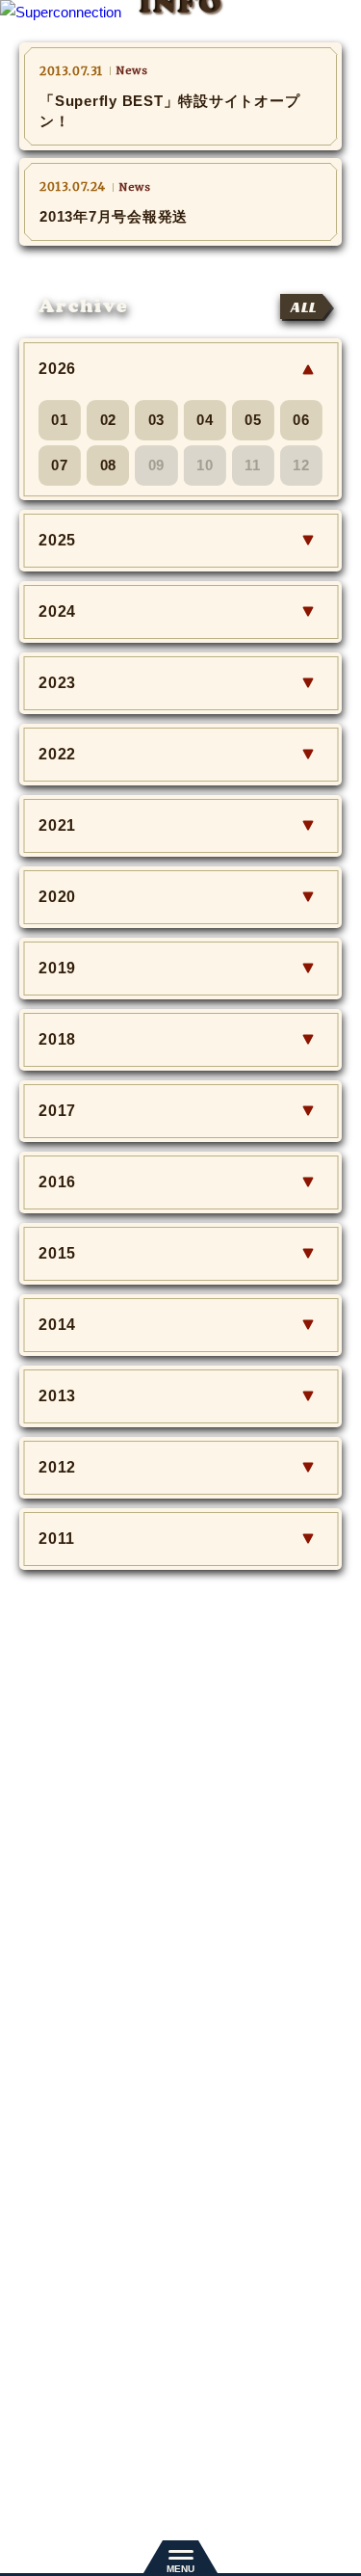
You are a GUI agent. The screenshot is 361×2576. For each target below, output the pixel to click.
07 (60, 465)
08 (109, 465)
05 (253, 420)
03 (157, 420)
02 (109, 420)
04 (205, 420)
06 (301, 420)
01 (60, 420)
